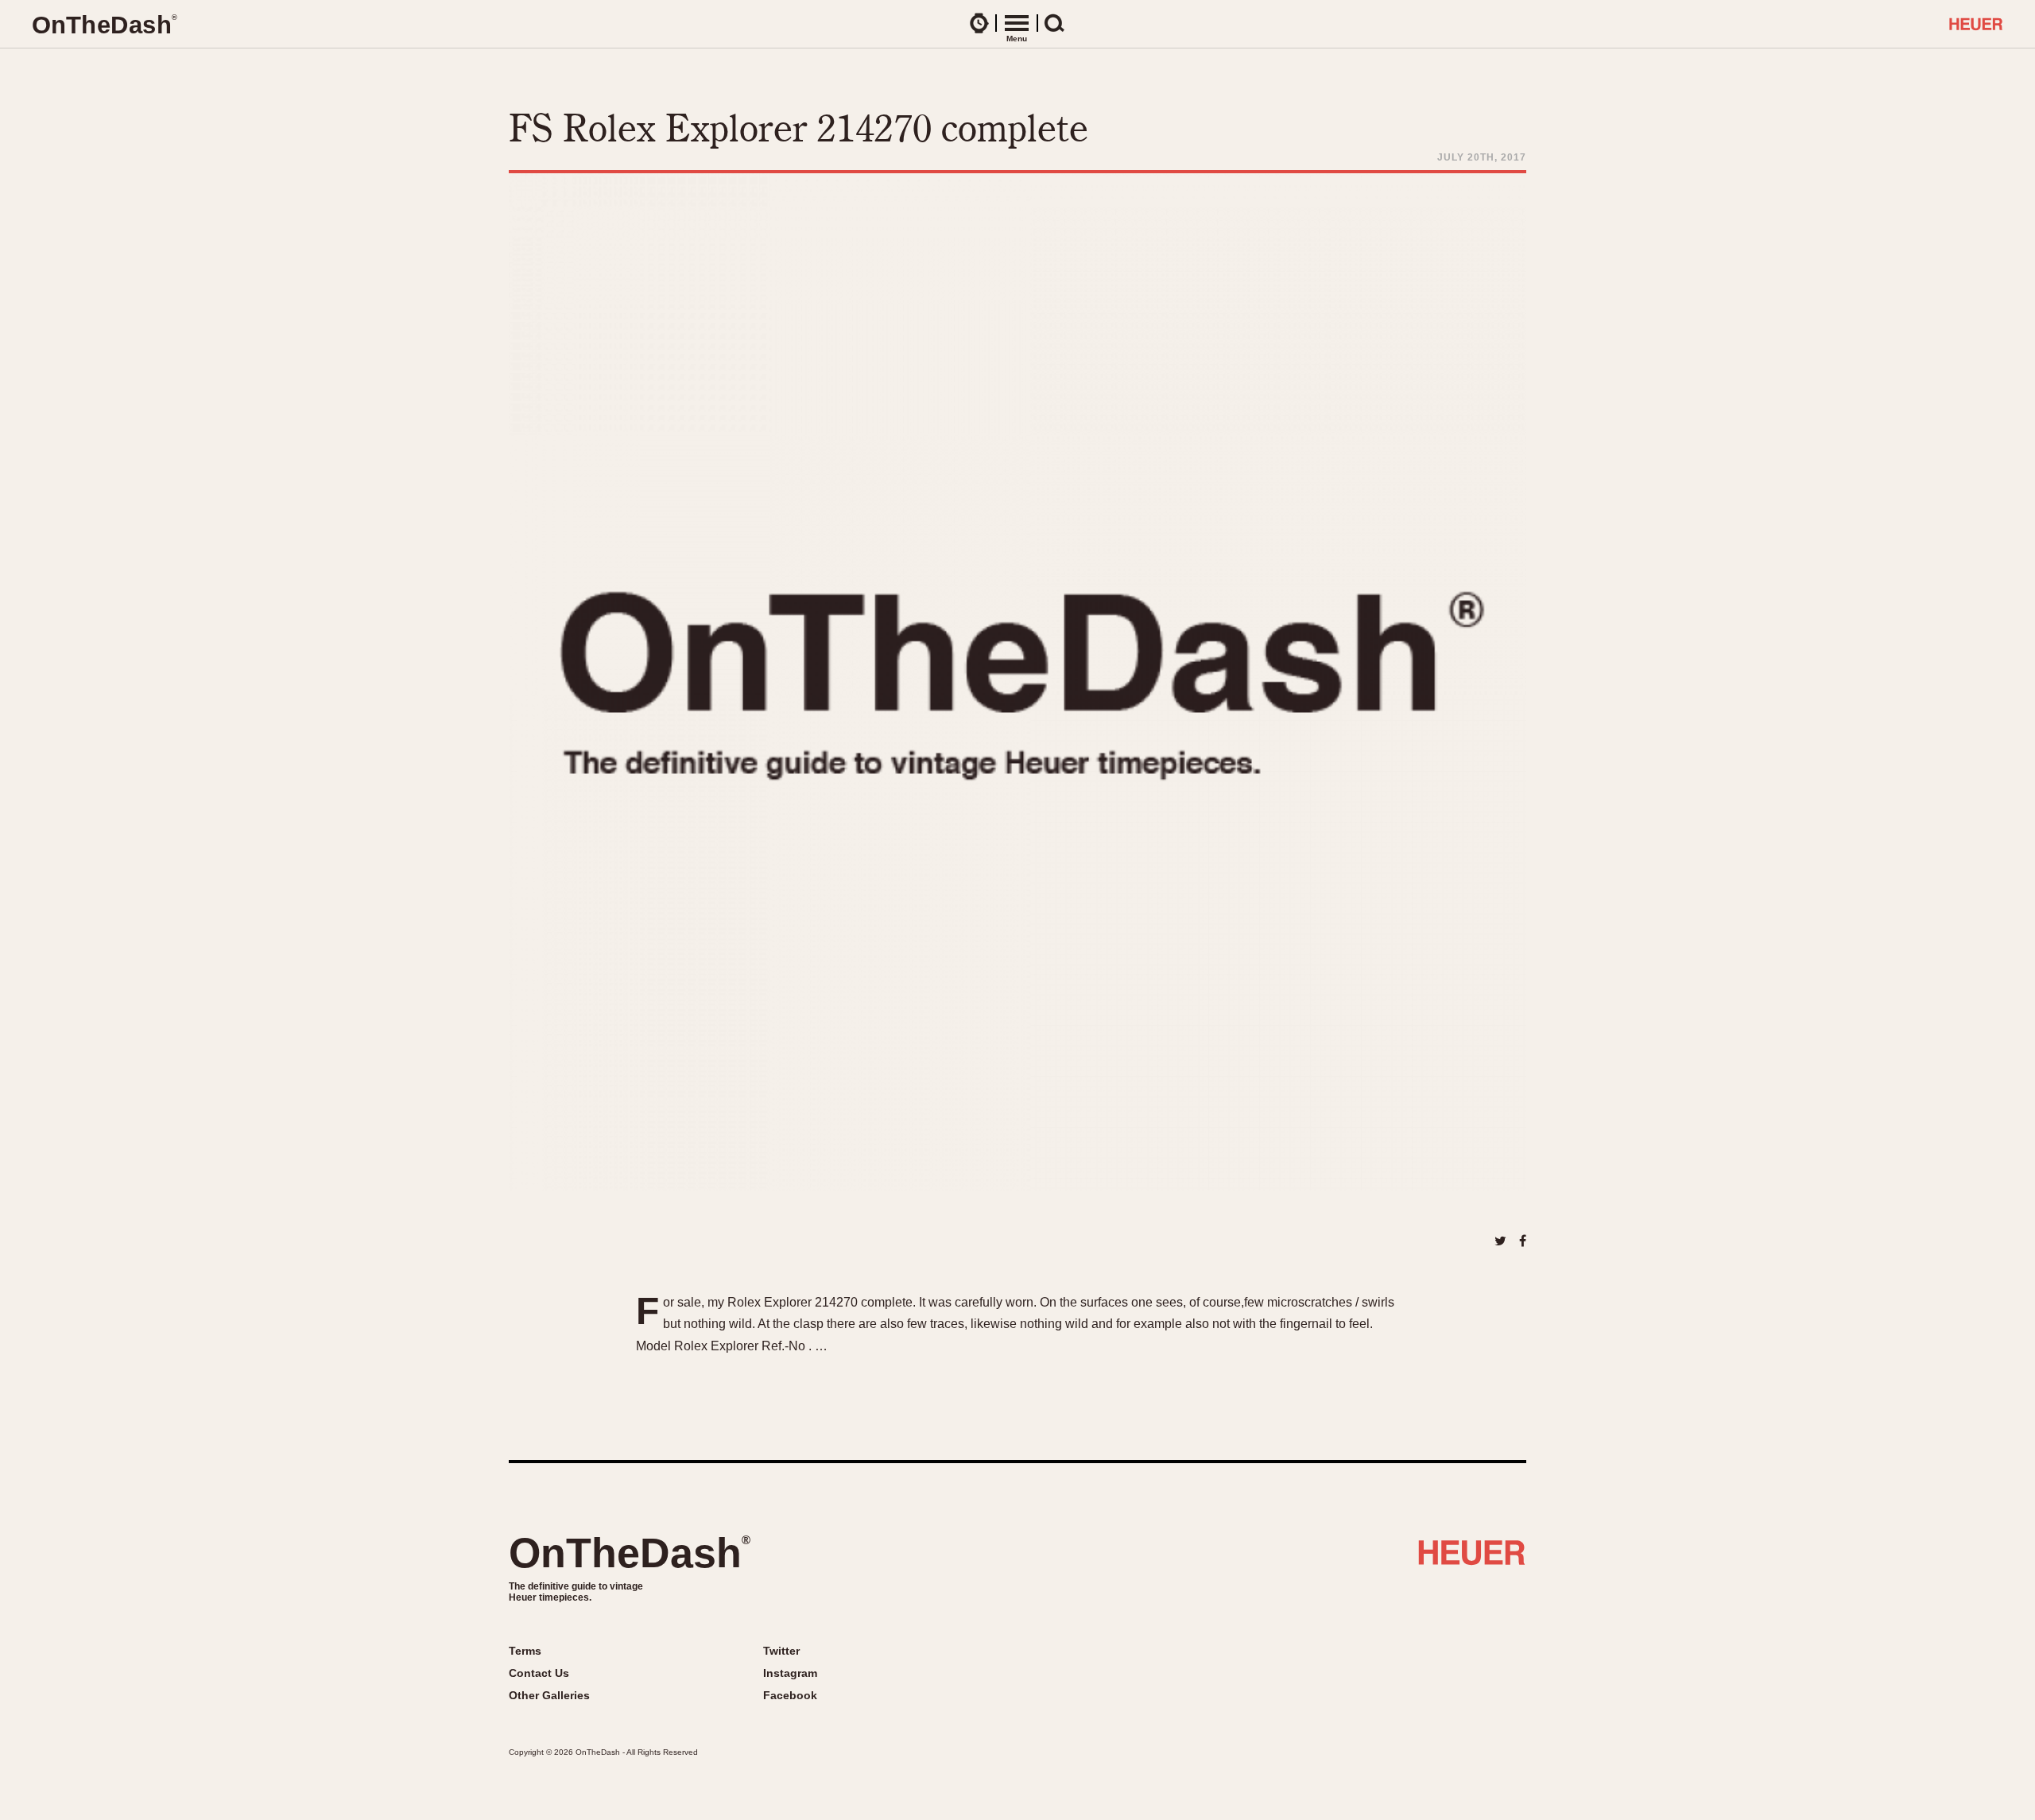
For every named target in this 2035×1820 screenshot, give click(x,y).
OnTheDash (630, 1553)
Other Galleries (549, 1695)
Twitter (781, 1651)
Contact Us (539, 1673)
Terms (525, 1651)
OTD (104, 25)
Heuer (1472, 1559)
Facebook (790, 1695)
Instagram (790, 1673)
